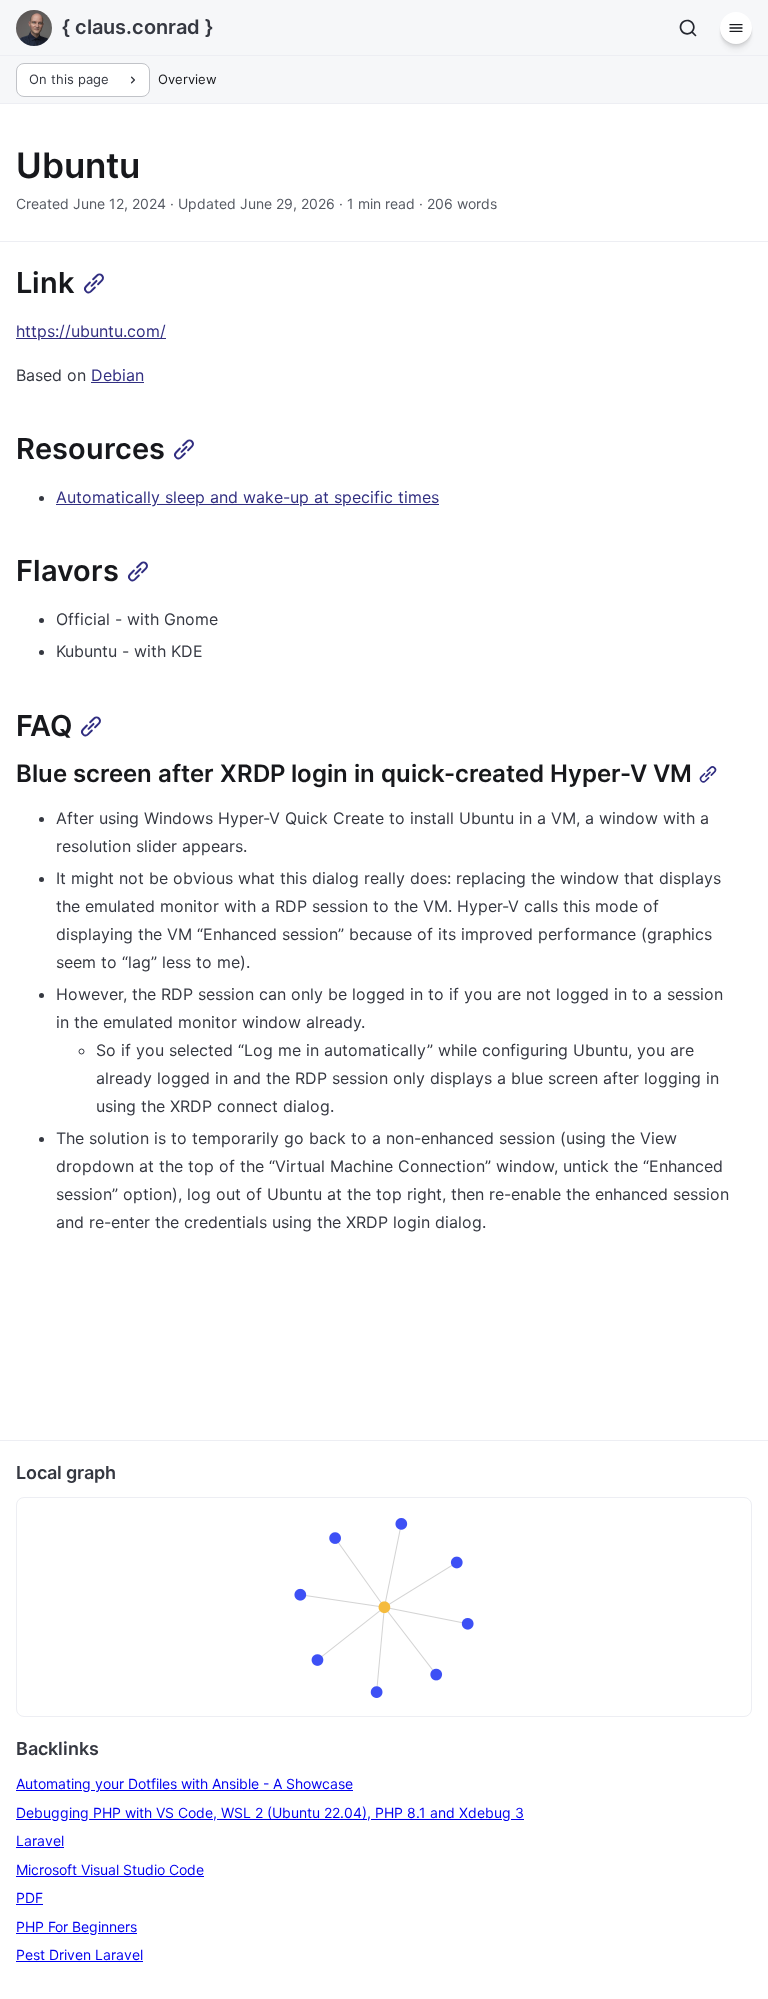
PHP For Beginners (76, 1926)
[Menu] (736, 28)
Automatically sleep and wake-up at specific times (247, 497)
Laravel (40, 1840)
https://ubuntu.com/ (91, 331)
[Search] (688, 28)
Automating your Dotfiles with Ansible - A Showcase (184, 1783)
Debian (117, 375)
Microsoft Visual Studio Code (110, 1869)
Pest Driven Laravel (79, 1954)
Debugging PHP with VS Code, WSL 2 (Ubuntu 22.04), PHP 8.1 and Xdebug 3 (270, 1812)
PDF (29, 1897)
